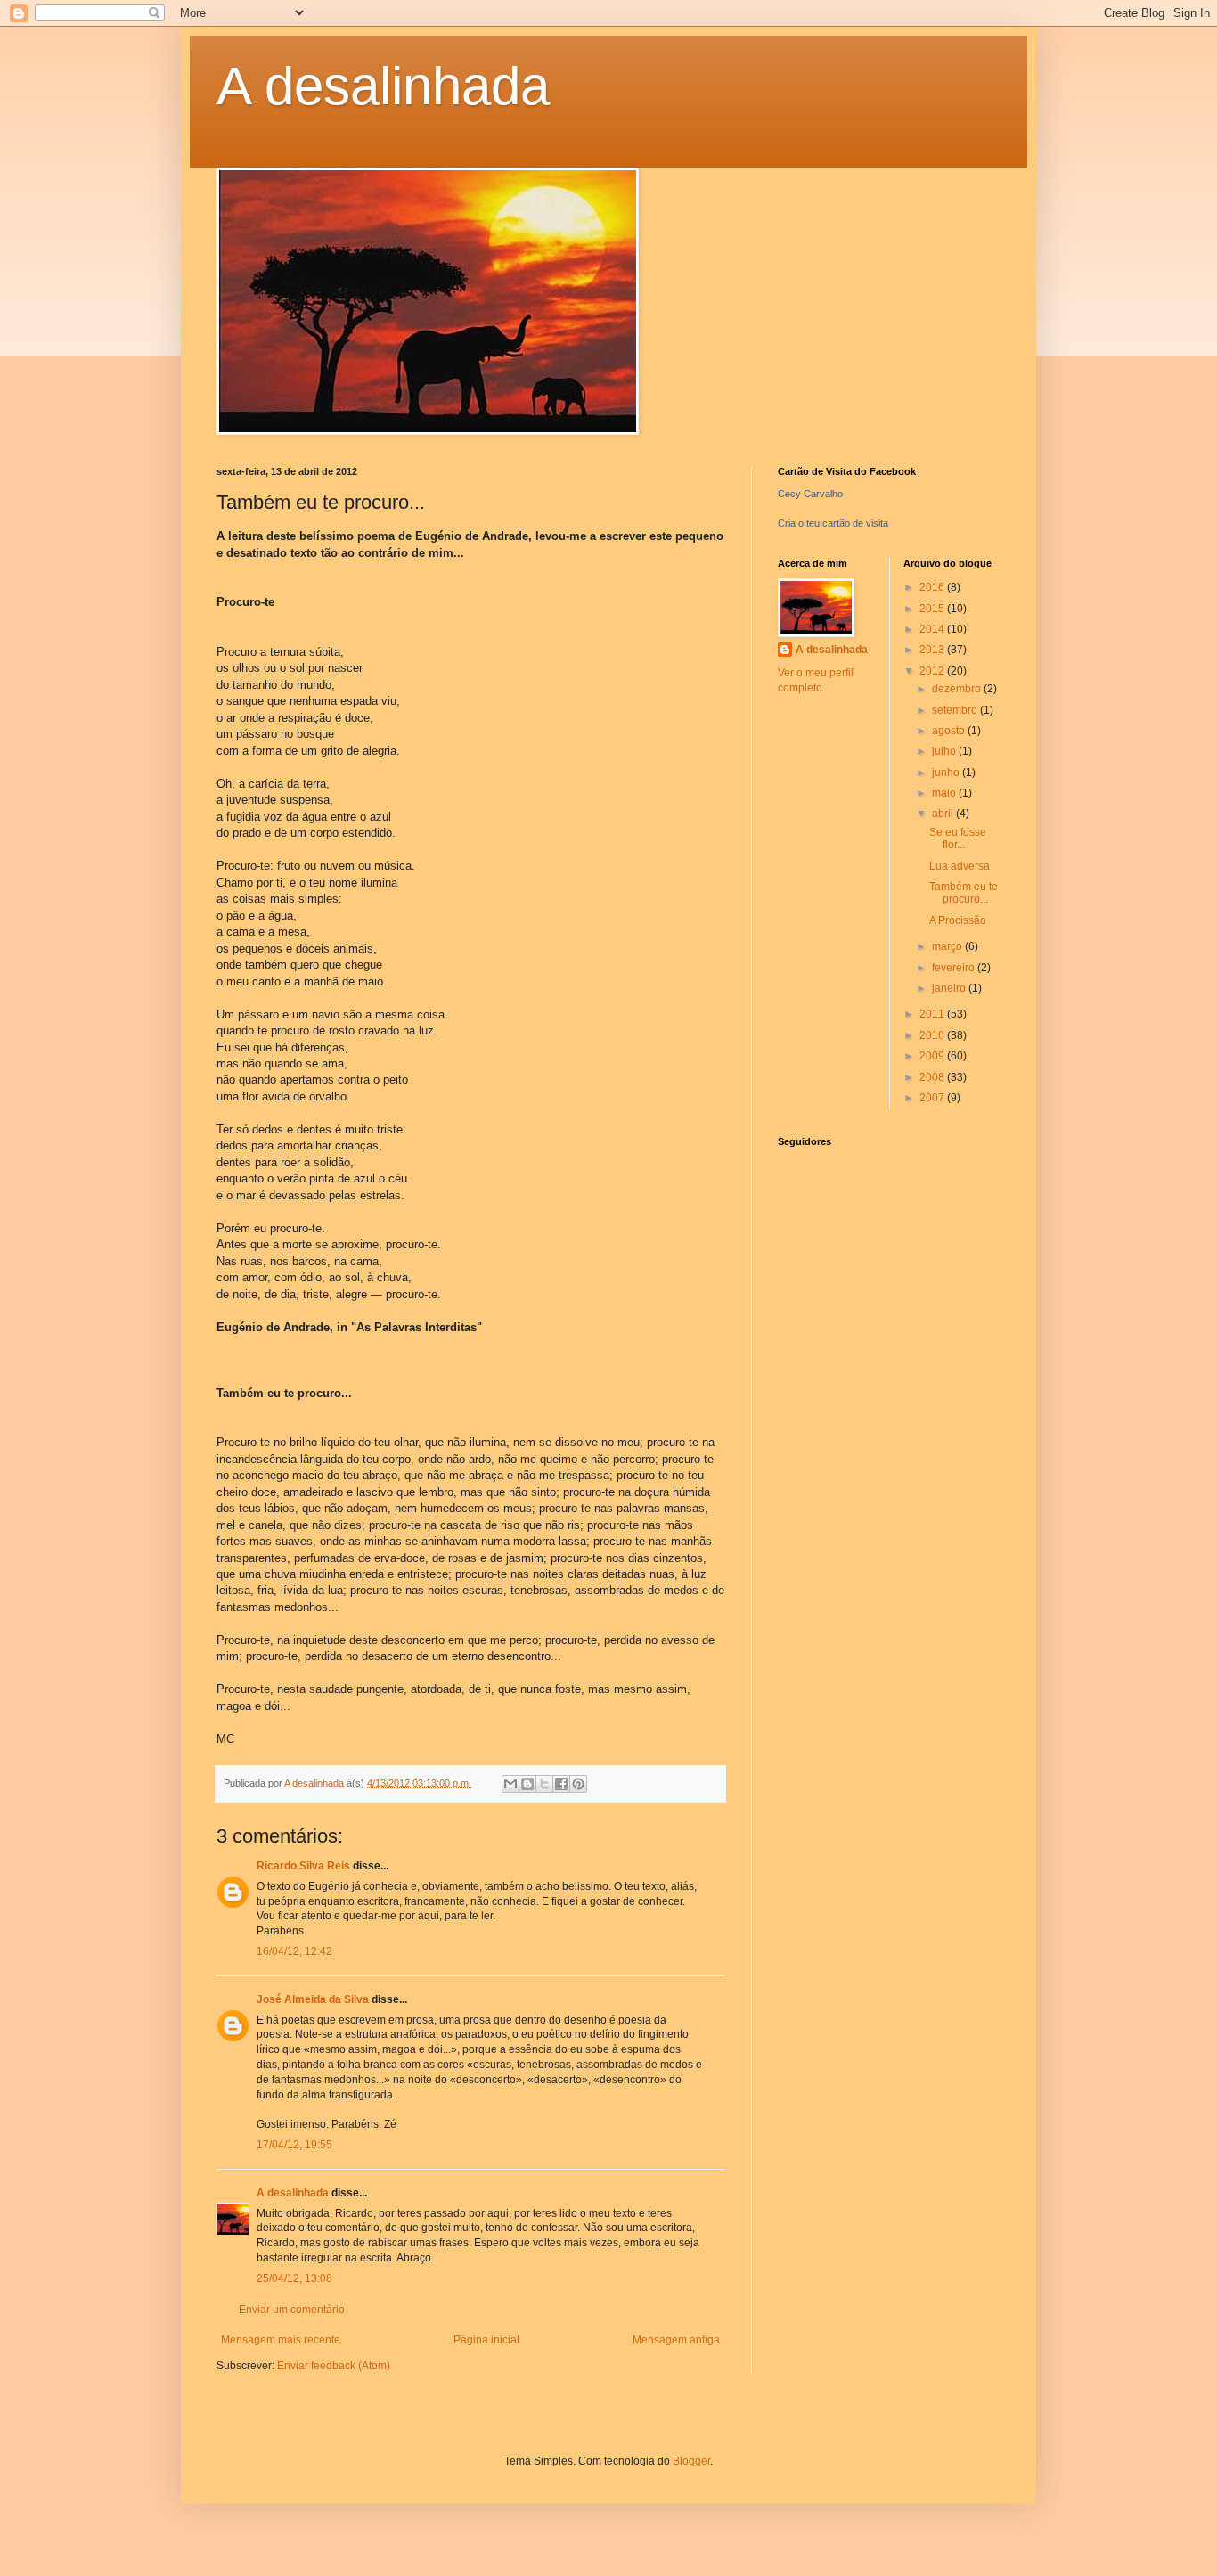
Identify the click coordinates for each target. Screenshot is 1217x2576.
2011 (933, 1014)
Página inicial (486, 2340)
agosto (950, 731)
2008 (933, 1077)
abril (944, 814)
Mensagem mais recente (281, 2340)
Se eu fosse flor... (958, 838)
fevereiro (955, 968)
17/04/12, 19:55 (294, 2145)
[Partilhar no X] (544, 1784)
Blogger (691, 2461)
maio (945, 793)
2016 (933, 587)
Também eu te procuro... (964, 893)
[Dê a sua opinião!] (527, 1784)
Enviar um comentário (292, 2310)
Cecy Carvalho (810, 494)
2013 (933, 650)
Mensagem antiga (676, 2340)
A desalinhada (383, 86)
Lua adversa (960, 866)
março (948, 946)
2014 (933, 629)
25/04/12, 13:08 (294, 2278)
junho (947, 773)
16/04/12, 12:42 (294, 1951)
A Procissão (958, 920)
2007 (933, 1098)
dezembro (958, 689)
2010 (933, 1035)
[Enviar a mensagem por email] (510, 1784)
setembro (956, 710)
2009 (933, 1056)
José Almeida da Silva (313, 1999)
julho (945, 751)
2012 (933, 671)
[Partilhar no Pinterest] (578, 1784)
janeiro (950, 988)
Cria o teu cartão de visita (833, 523)
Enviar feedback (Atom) (334, 2366)
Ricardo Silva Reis (303, 1866)
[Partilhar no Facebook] (561, 1784)
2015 (933, 609)
